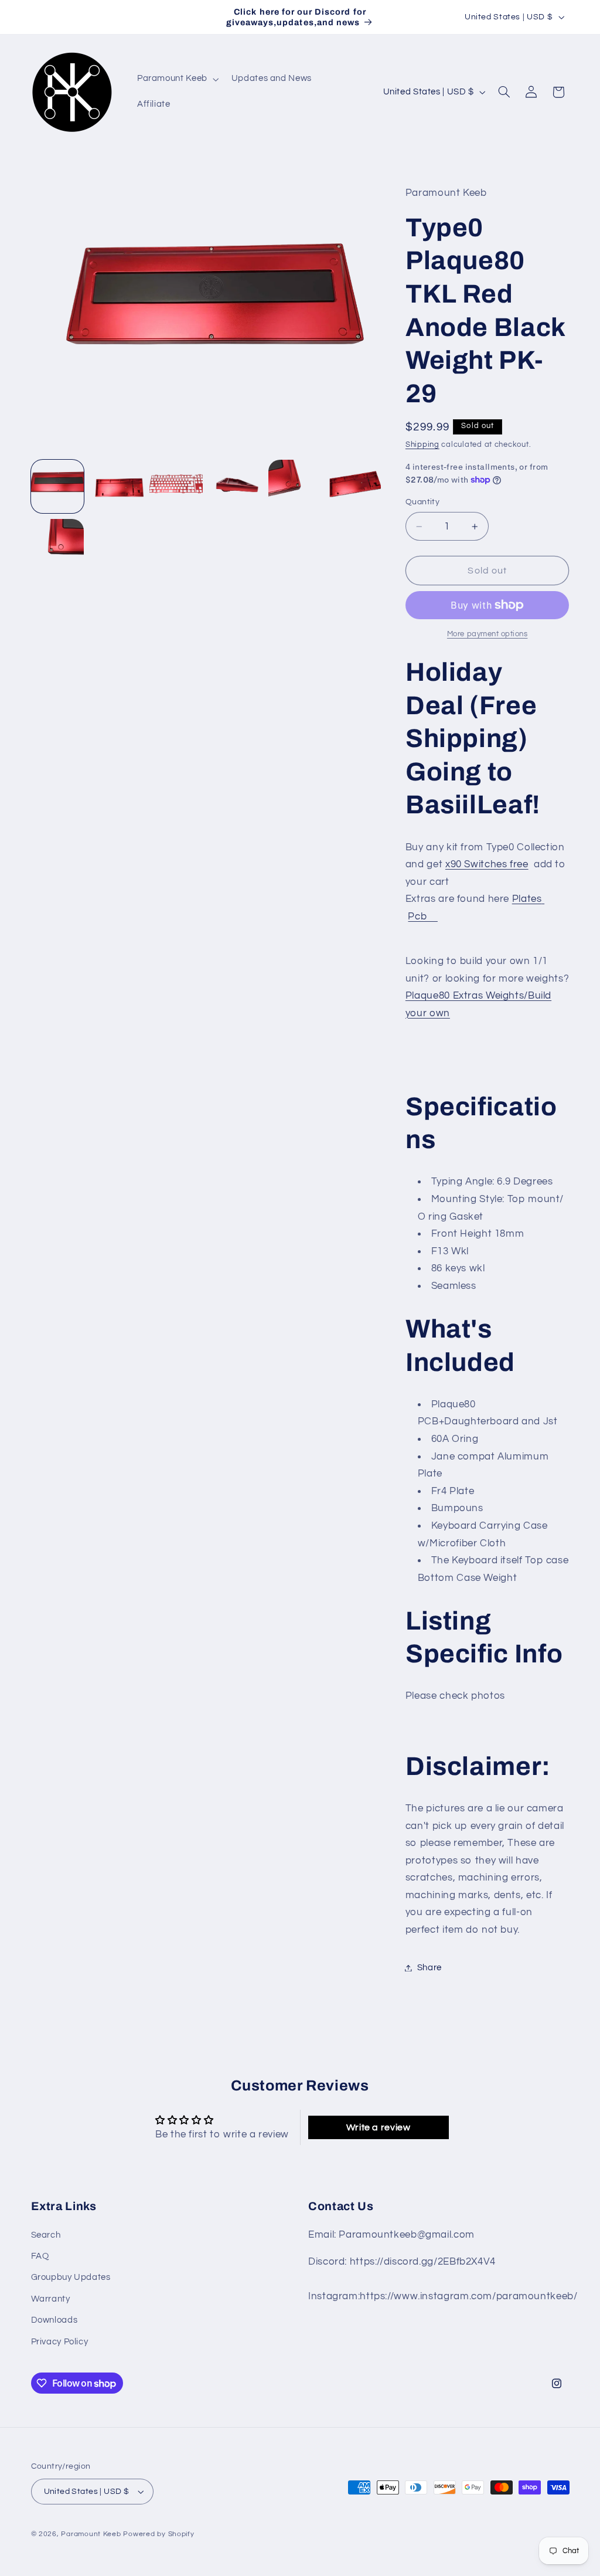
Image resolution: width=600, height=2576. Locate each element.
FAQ (40, 2256)
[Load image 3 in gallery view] (176, 486)
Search (46, 2235)
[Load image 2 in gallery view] (117, 486)
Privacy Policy (60, 2342)
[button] (177, 79)
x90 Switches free (487, 864)
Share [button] (429, 1968)
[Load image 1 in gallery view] (58, 486)
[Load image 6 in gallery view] (354, 486)
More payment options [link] (487, 634)
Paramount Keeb (91, 2534)
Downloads (54, 2320)
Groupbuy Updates (71, 2277)
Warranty (51, 2299)
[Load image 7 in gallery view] (58, 546)
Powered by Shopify (158, 2534)
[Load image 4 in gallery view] (235, 486)
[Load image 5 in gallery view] (295, 486)
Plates (527, 899)
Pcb (422, 917)
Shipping (422, 445)
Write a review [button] (379, 2127)
